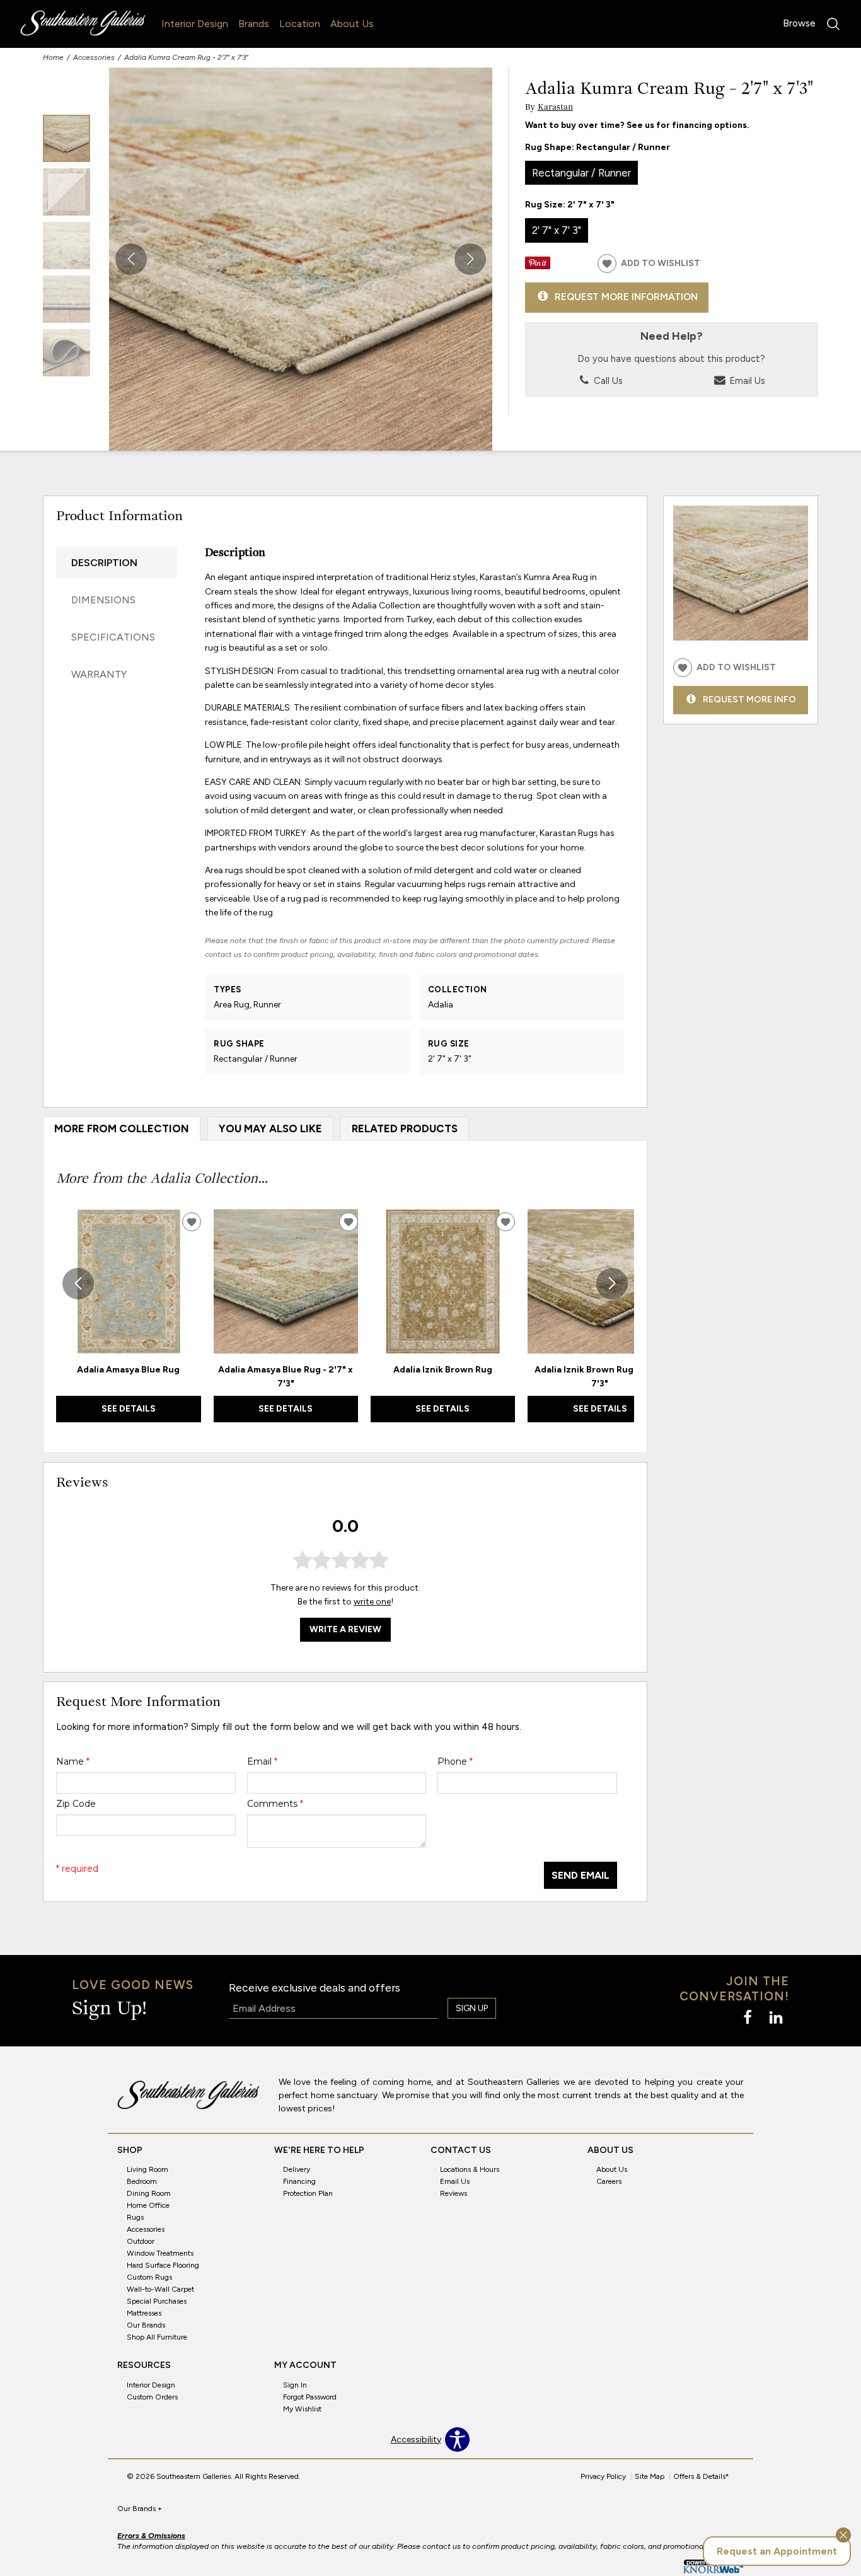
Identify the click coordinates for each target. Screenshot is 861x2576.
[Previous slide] (78, 1284)
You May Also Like (270, 1128)
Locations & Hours (470, 2169)
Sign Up (472, 2008)
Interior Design (195, 24)
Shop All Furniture (157, 2337)
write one (372, 1602)
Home (53, 57)
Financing (299, 2181)
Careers (609, 2181)
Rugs (135, 2217)
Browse (799, 23)
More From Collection (122, 1128)
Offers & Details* (701, 2476)
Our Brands (146, 2325)
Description (104, 563)
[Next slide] (612, 1284)
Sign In (295, 2385)
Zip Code (76, 1804)
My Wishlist (302, 2409)
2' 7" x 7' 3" (557, 230)
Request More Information (626, 297)
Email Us (746, 381)
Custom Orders (152, 2397)
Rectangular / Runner (581, 173)
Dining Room (149, 2193)
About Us (352, 24)
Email (262, 1761)
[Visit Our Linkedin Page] (776, 2018)
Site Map (650, 2476)
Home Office (148, 2205)
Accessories (94, 57)
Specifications (113, 637)
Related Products (405, 1128)
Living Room (147, 2169)
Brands (254, 24)
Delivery (297, 2169)
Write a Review (345, 1629)
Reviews (454, 2193)
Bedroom (142, 2181)
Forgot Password (310, 2397)
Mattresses (144, 2313)
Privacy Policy (603, 2476)
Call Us (607, 381)
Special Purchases (157, 2301)
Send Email (581, 1875)
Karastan (555, 107)
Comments (275, 1804)
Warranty (99, 674)
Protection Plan (308, 2193)
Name (73, 1761)
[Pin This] (538, 266)
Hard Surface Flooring (163, 2265)
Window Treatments (160, 2253)
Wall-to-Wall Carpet (160, 2289)
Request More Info (749, 699)
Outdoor (141, 2241)
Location (300, 24)
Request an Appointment (777, 2551)
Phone (455, 1761)
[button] (470, 259)
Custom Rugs (149, 2277)
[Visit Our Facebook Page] (748, 2018)
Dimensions (103, 600)
